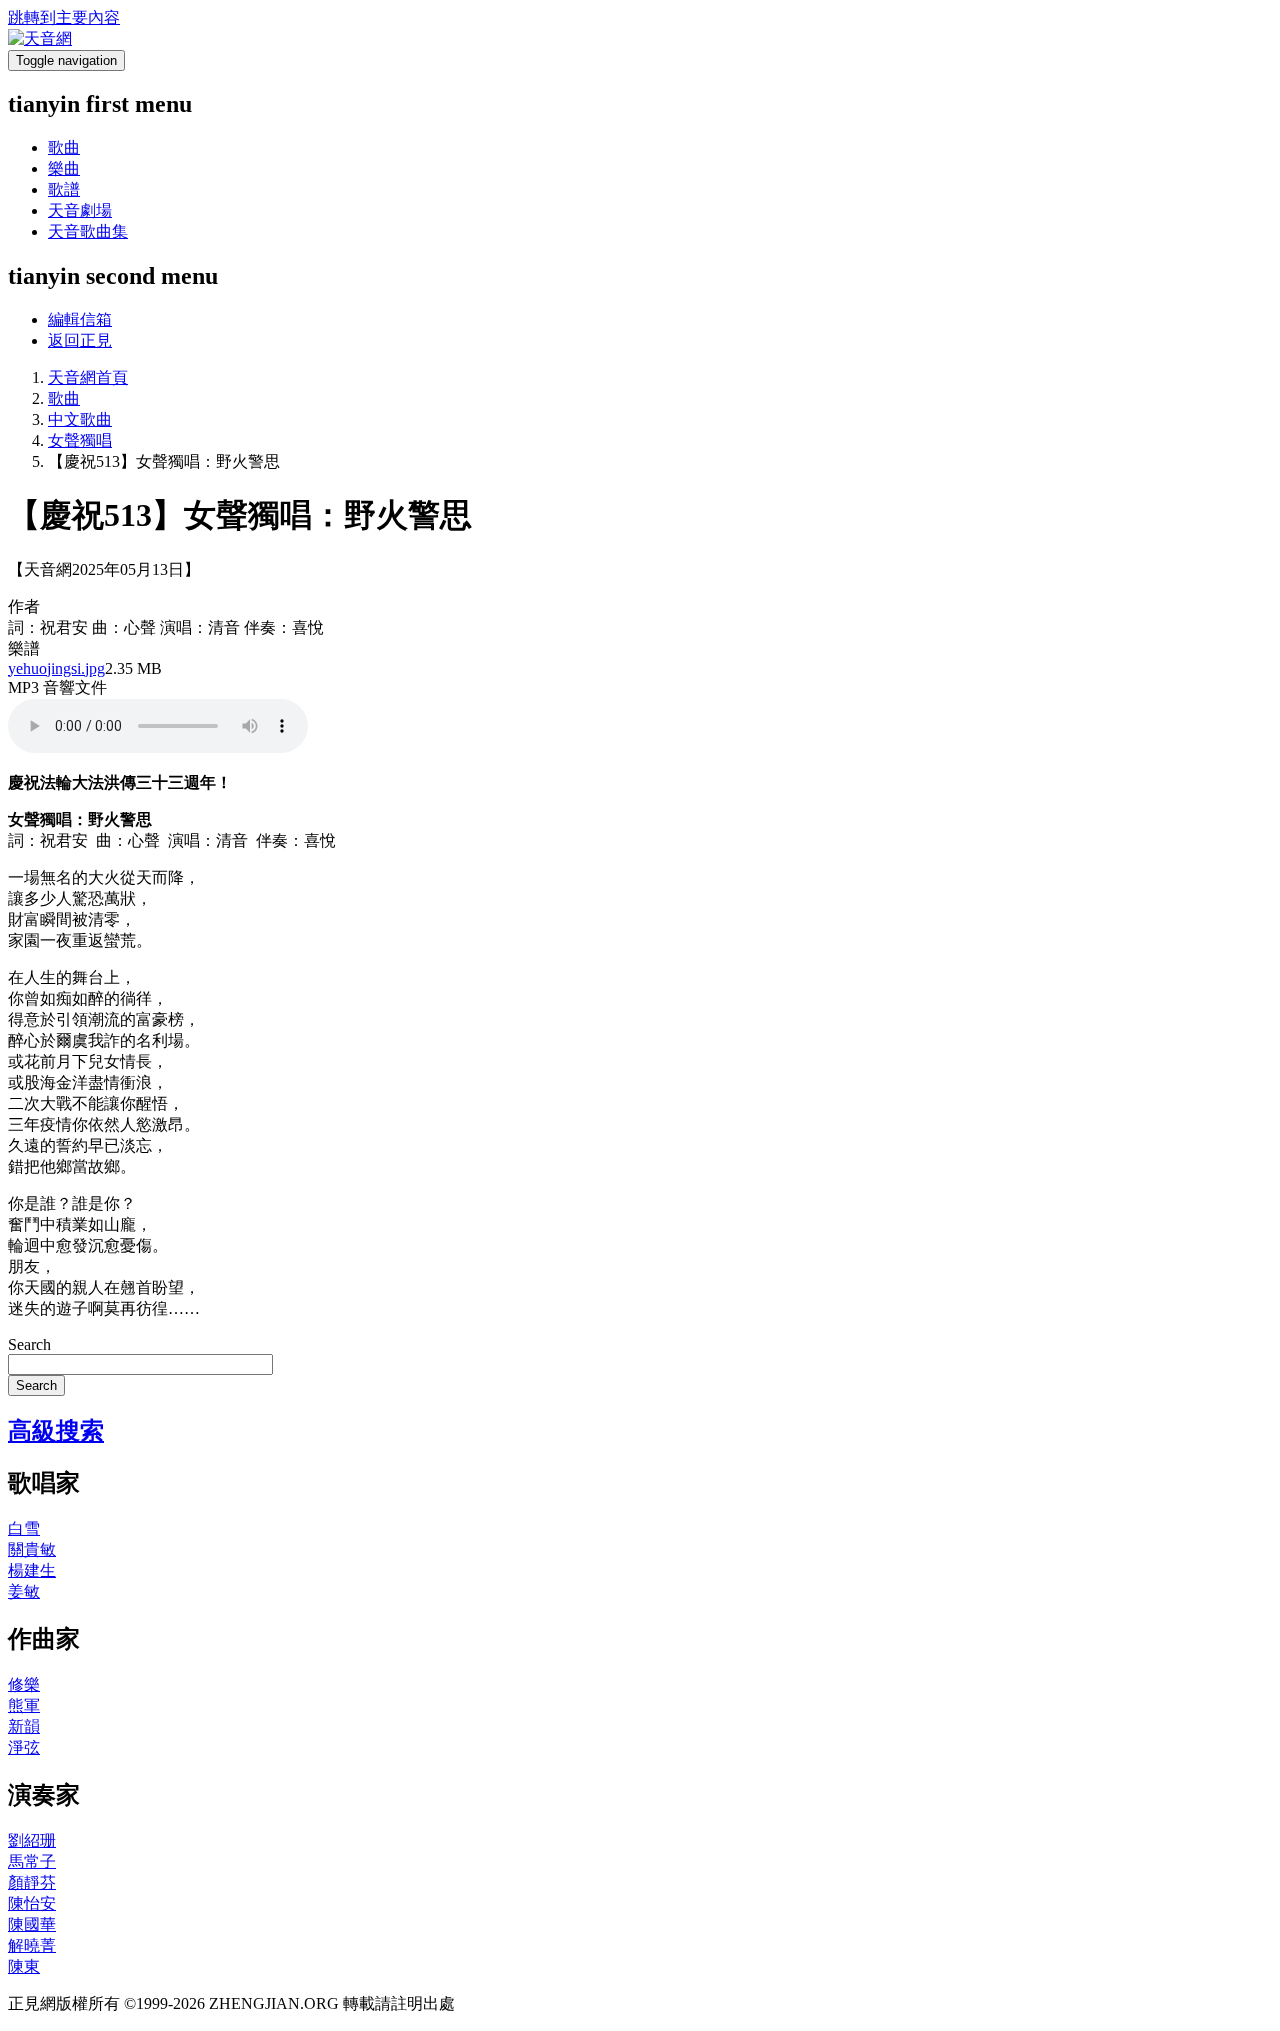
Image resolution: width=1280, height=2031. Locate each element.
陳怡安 (32, 1903)
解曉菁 (32, 1945)
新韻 (24, 1726)
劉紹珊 (32, 1840)
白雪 (24, 1528)
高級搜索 (56, 1431)
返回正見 (80, 340)
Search (29, 1344)
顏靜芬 (32, 1882)
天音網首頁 (88, 377)
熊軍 (24, 1705)
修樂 (24, 1684)
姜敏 (24, 1591)
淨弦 (24, 1747)
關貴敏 (32, 1549)
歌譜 (64, 189)
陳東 (24, 1966)
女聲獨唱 (80, 440)
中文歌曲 (80, 419)
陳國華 (32, 1924)
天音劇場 (80, 210)
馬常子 (32, 1861)
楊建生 (32, 1570)
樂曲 (64, 168)
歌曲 (64, 147)
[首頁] (40, 38)
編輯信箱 (80, 319)
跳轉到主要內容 (64, 17)
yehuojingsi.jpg (56, 668)
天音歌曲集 (88, 231)
